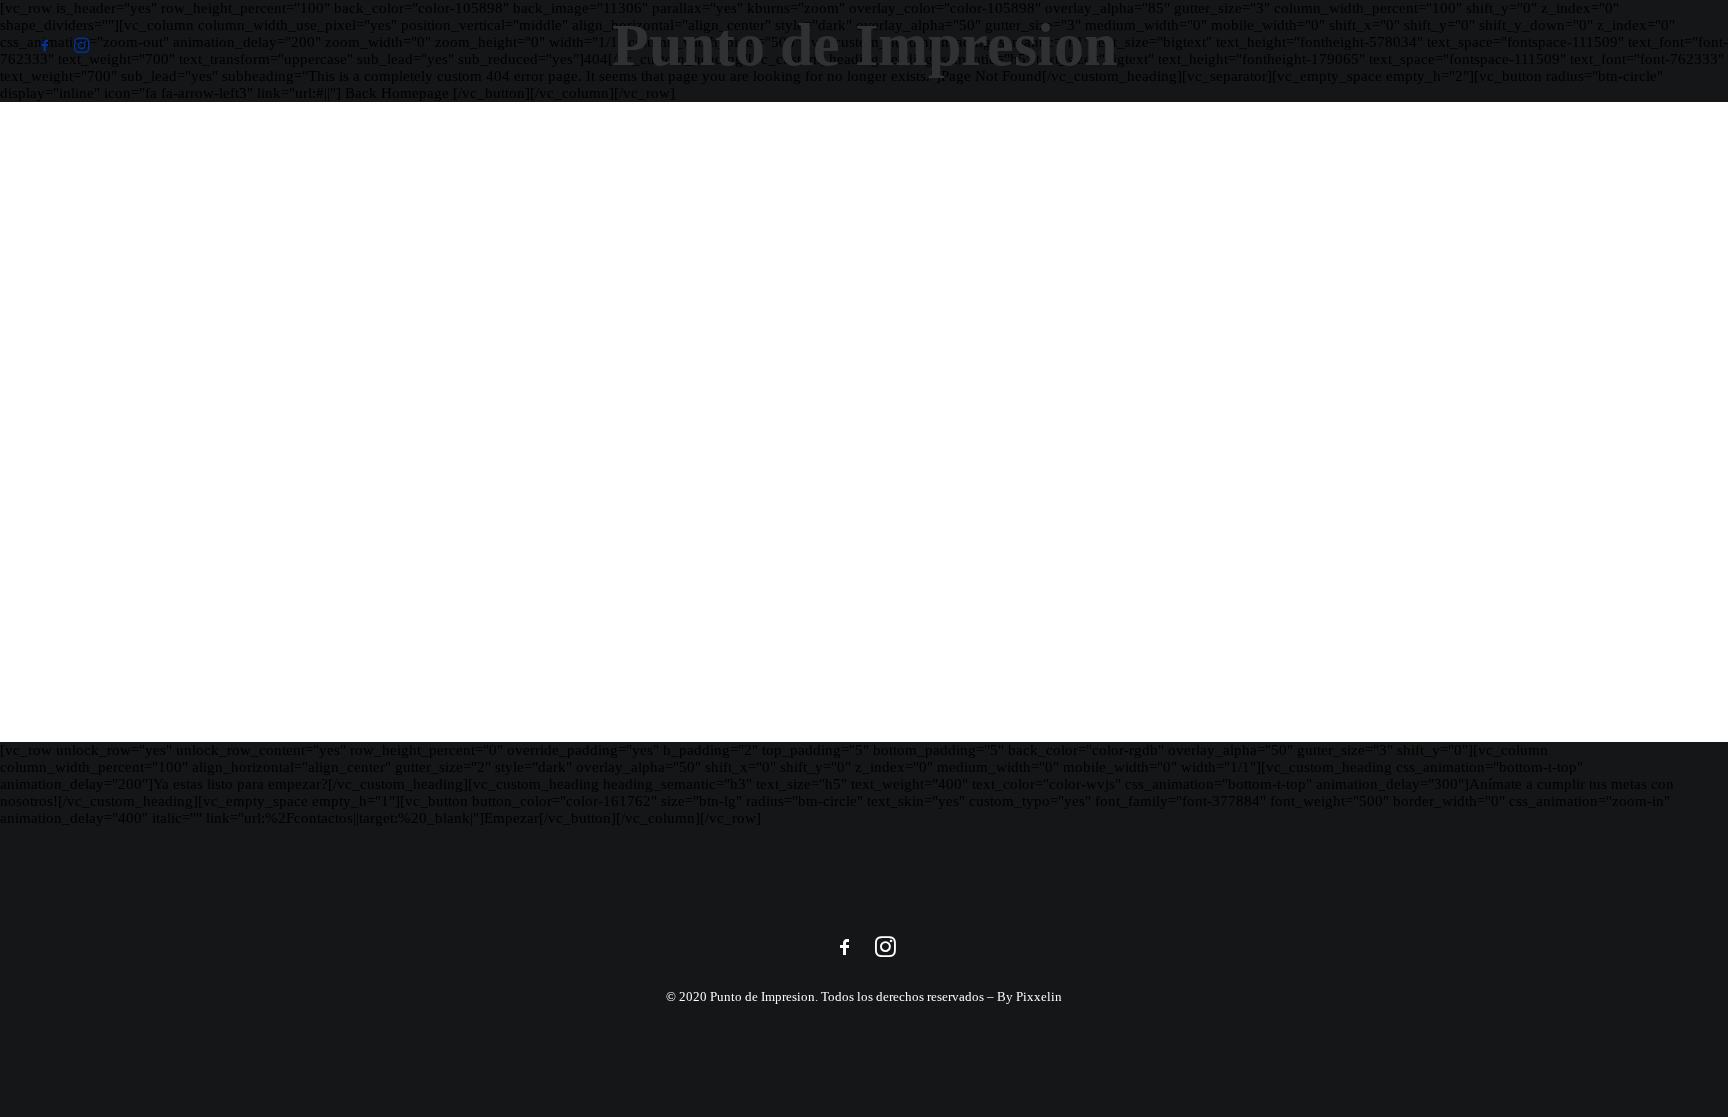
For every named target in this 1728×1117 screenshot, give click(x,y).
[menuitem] (49, 45)
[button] (49, 45)
